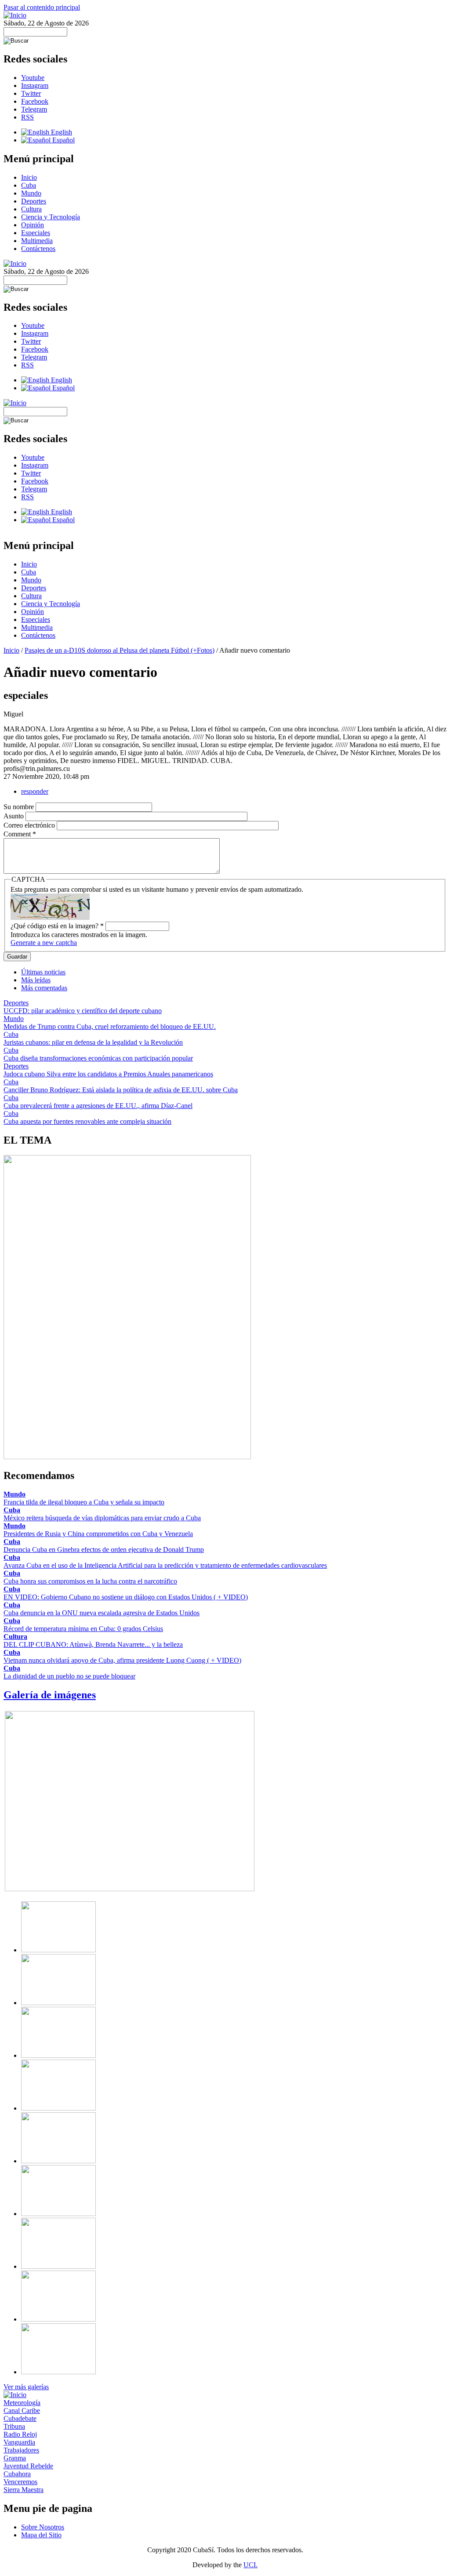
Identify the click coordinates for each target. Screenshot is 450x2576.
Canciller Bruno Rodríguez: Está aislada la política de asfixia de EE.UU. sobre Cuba (121, 1090)
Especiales (36, 233)
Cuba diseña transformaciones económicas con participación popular (98, 1058)
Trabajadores (21, 2450)
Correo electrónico (30, 825)
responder (35, 791)
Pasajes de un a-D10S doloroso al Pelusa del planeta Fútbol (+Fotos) (120, 650)
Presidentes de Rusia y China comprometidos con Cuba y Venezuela (98, 1534)
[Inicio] (15, 15)
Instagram (35, 85)
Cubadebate (20, 2418)
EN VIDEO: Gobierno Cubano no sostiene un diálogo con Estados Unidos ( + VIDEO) (126, 1597)
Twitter (31, 93)
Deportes (34, 201)
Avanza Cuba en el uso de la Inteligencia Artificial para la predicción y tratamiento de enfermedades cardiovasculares (165, 1565)
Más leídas (36, 980)
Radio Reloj (20, 2434)
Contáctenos (38, 249)
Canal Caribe (22, 2411)
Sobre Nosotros (43, 2527)
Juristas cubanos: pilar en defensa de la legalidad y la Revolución (93, 1042)
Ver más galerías (26, 2387)
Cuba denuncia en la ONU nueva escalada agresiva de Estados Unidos (102, 1613)
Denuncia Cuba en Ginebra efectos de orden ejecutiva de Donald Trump (104, 1550)
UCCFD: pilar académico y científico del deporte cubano (83, 1011)
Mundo (31, 193)
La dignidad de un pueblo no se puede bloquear (69, 1676)
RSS (27, 117)
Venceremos (20, 2482)
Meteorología (22, 2403)
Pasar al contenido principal (42, 7)
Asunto (15, 816)
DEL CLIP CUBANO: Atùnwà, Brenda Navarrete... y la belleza (93, 1644)
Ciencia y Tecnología (51, 217)
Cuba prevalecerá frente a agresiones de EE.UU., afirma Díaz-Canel (98, 1106)
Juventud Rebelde (28, 2466)
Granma (15, 2458)
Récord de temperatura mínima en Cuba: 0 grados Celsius (83, 1629)
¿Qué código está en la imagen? (57, 926)
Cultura (31, 209)
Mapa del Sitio (41, 2535)
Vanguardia (19, 2442)
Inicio (29, 177)
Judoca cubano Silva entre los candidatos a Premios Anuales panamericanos (108, 1074)
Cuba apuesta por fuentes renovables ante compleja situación (87, 1121)
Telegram (34, 109)
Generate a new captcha (44, 943)
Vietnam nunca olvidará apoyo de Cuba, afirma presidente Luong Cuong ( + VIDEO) (122, 1660)
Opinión (33, 225)
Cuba (29, 185)
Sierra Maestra (24, 2490)
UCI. (250, 2565)
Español (63, 140)
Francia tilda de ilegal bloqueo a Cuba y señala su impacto (84, 1502)
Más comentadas (44, 988)
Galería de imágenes (50, 1695)
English (61, 132)
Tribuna (14, 2426)
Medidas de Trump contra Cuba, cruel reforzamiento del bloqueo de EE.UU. (110, 1026)
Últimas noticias (43, 972)
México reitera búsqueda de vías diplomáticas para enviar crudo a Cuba (102, 1518)
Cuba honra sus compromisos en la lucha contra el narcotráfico (90, 1581)
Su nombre (20, 807)
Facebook (35, 101)
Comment (20, 834)
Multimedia (37, 241)
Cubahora (17, 2474)
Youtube (33, 78)
